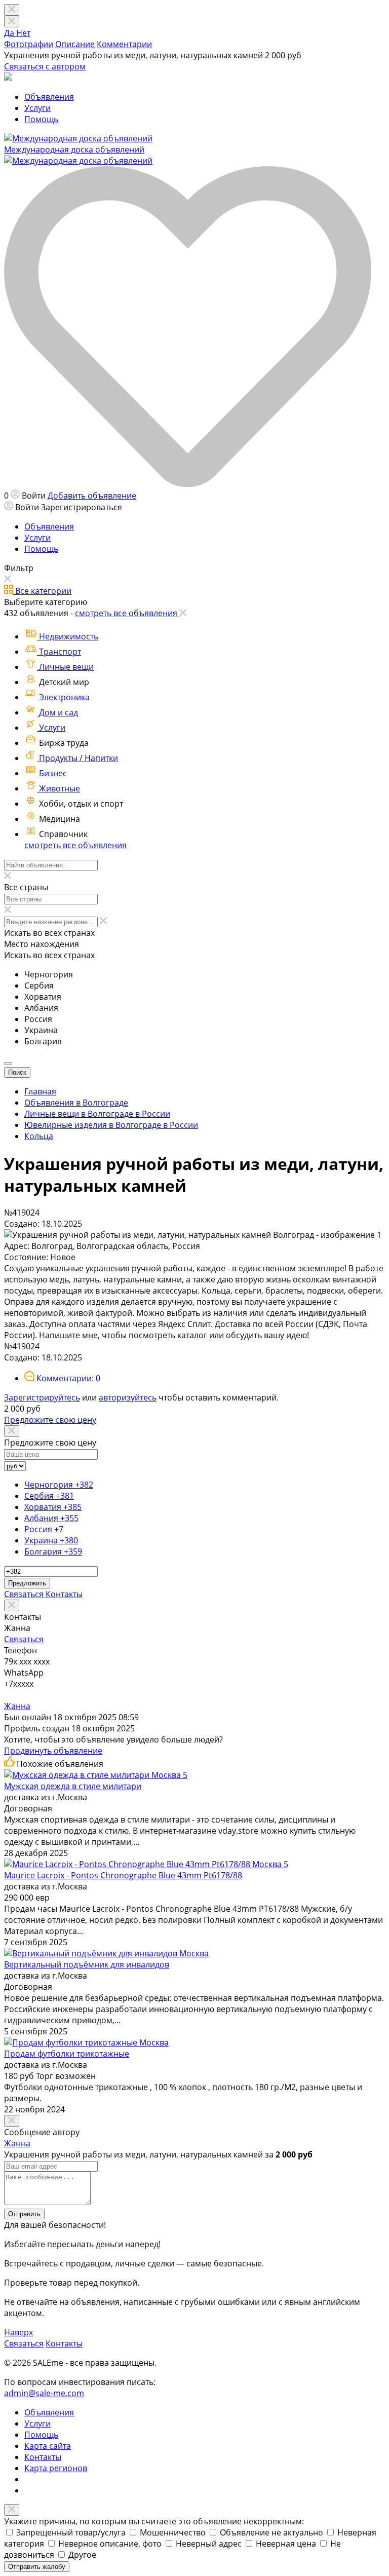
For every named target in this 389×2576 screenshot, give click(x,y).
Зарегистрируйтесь (42, 1397)
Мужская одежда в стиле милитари (73, 1786)
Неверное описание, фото (111, 2544)
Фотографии (29, 44)
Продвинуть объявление (53, 1751)
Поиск (17, 1072)
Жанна (17, 1706)
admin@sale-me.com (44, 2393)
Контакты (64, 1594)
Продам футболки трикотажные (67, 2054)
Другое (82, 2555)
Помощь (41, 119)
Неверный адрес (210, 2544)
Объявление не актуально (273, 2532)
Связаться (25, 1594)
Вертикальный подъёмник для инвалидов (87, 1964)
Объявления (49, 97)
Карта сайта (48, 2446)
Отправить (24, 2214)
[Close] (12, 22)
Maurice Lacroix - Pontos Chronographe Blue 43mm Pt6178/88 (123, 1875)
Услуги (37, 108)
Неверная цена (287, 2544)
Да (10, 33)
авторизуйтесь (128, 1397)
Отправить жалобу (37, 2567)
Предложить (27, 1583)
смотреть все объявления (75, 845)
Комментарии (124, 44)
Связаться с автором (45, 66)
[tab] (62, 1378)
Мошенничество (174, 2532)
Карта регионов (56, 2468)
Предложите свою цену (50, 1420)
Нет (23, 33)
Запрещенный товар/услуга (72, 2532)
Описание (75, 44)
